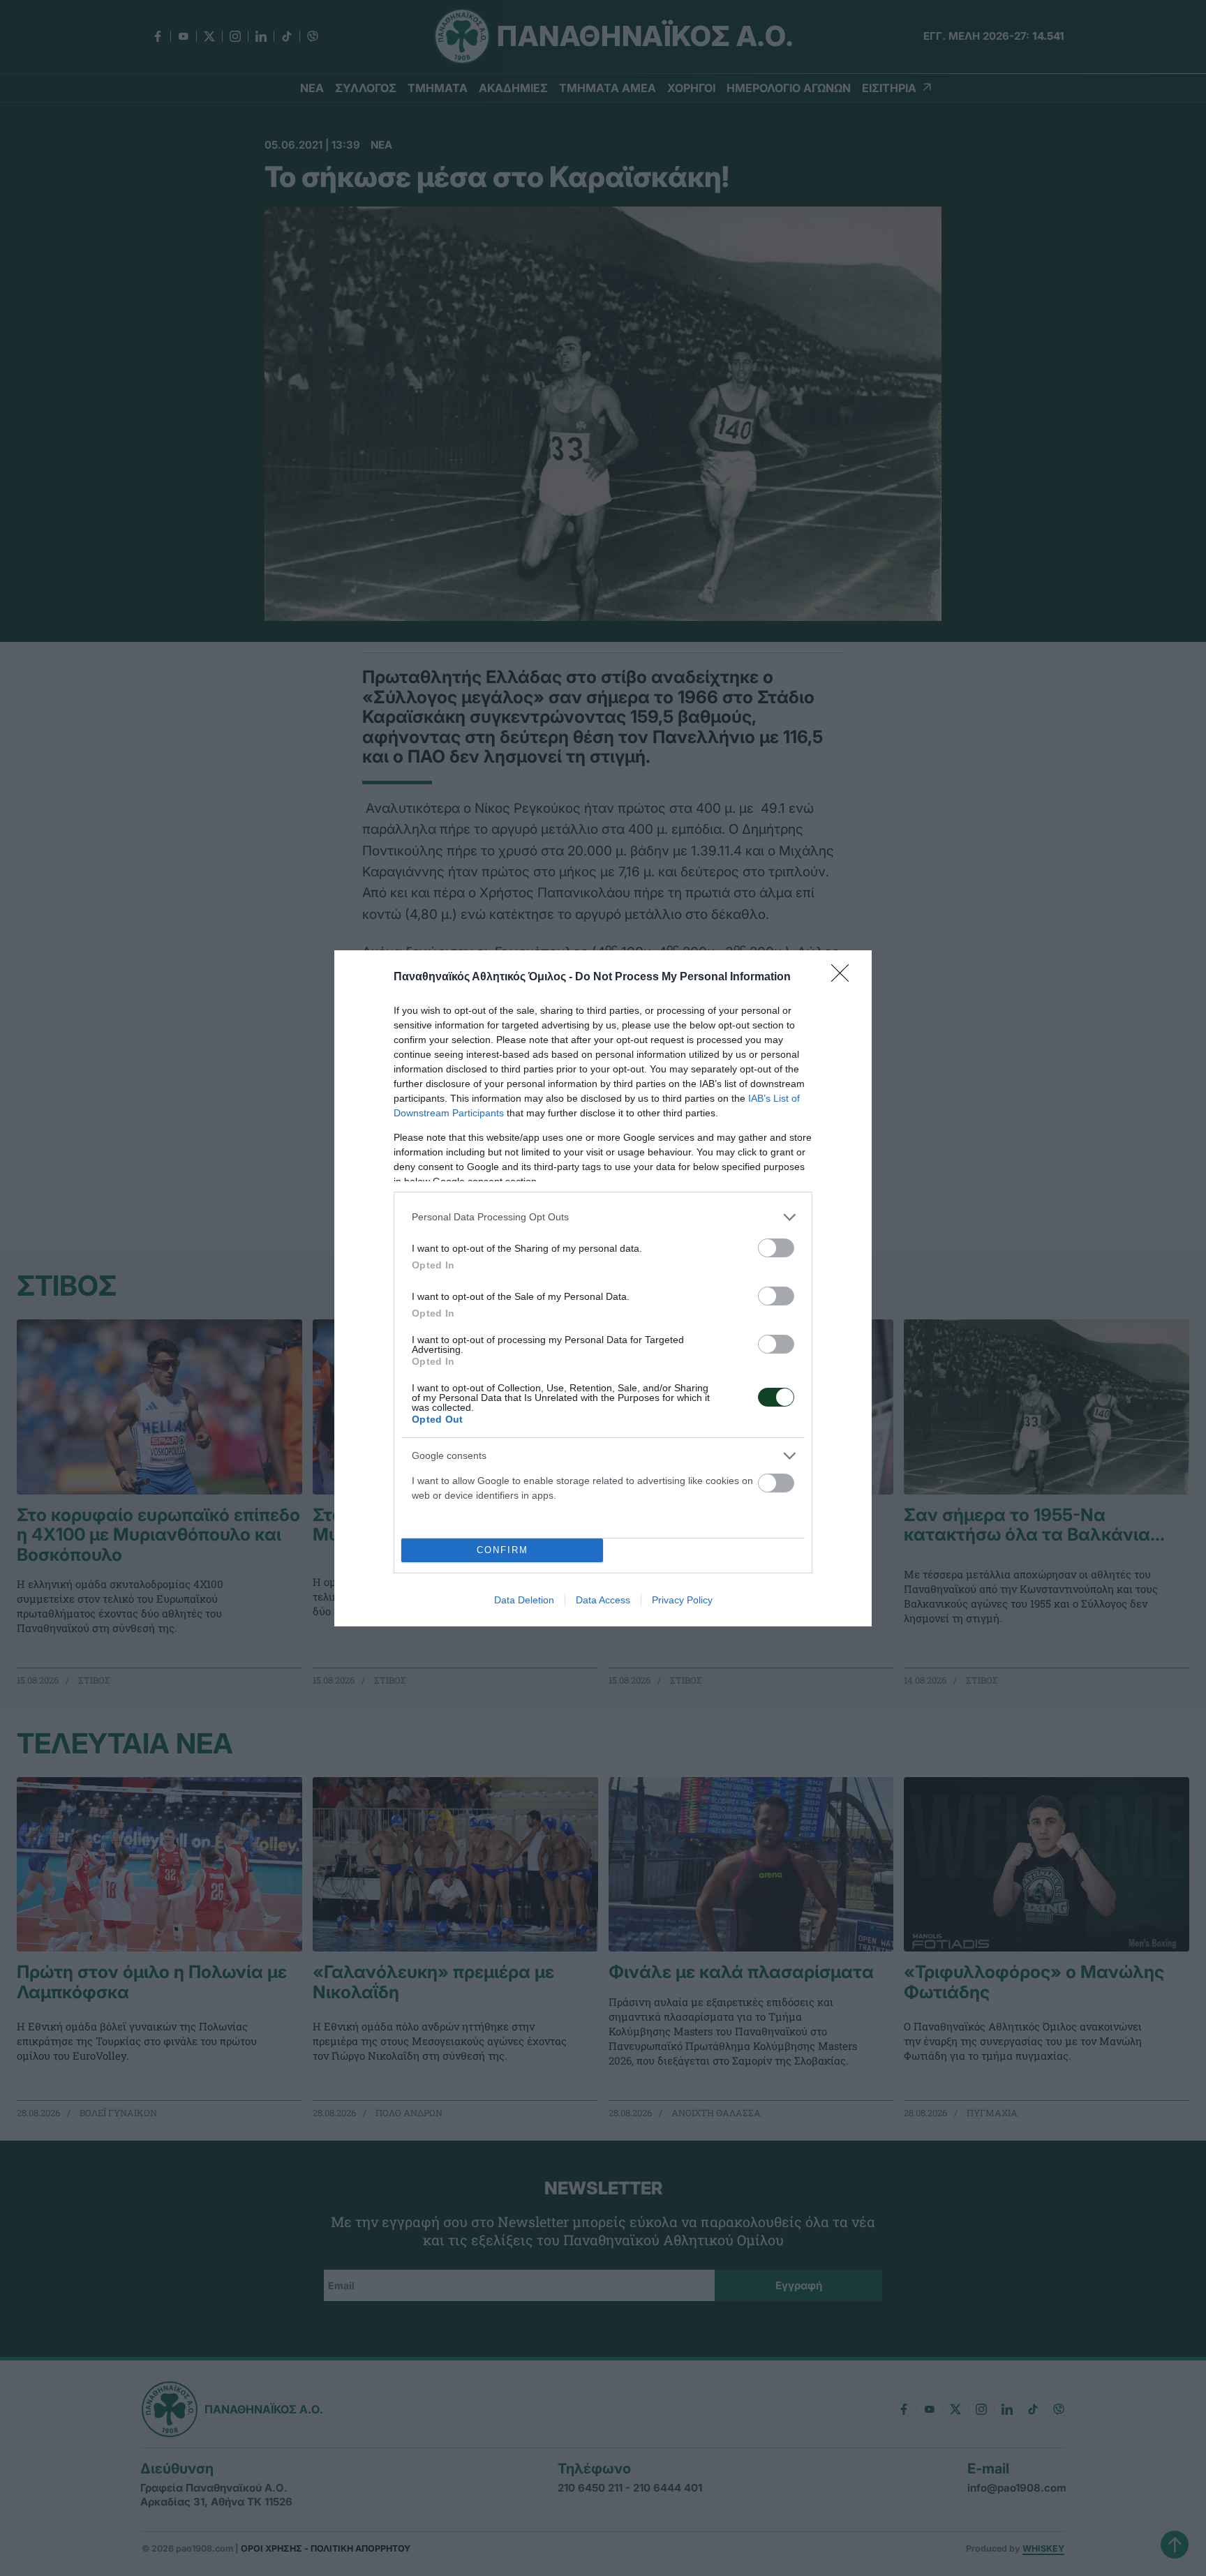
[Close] (844, 978)
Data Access (603, 1600)
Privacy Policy (682, 1600)
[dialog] (603, 1288)
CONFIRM (502, 1550)
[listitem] (603, 1217)
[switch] (776, 1248)
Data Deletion (524, 1600)
